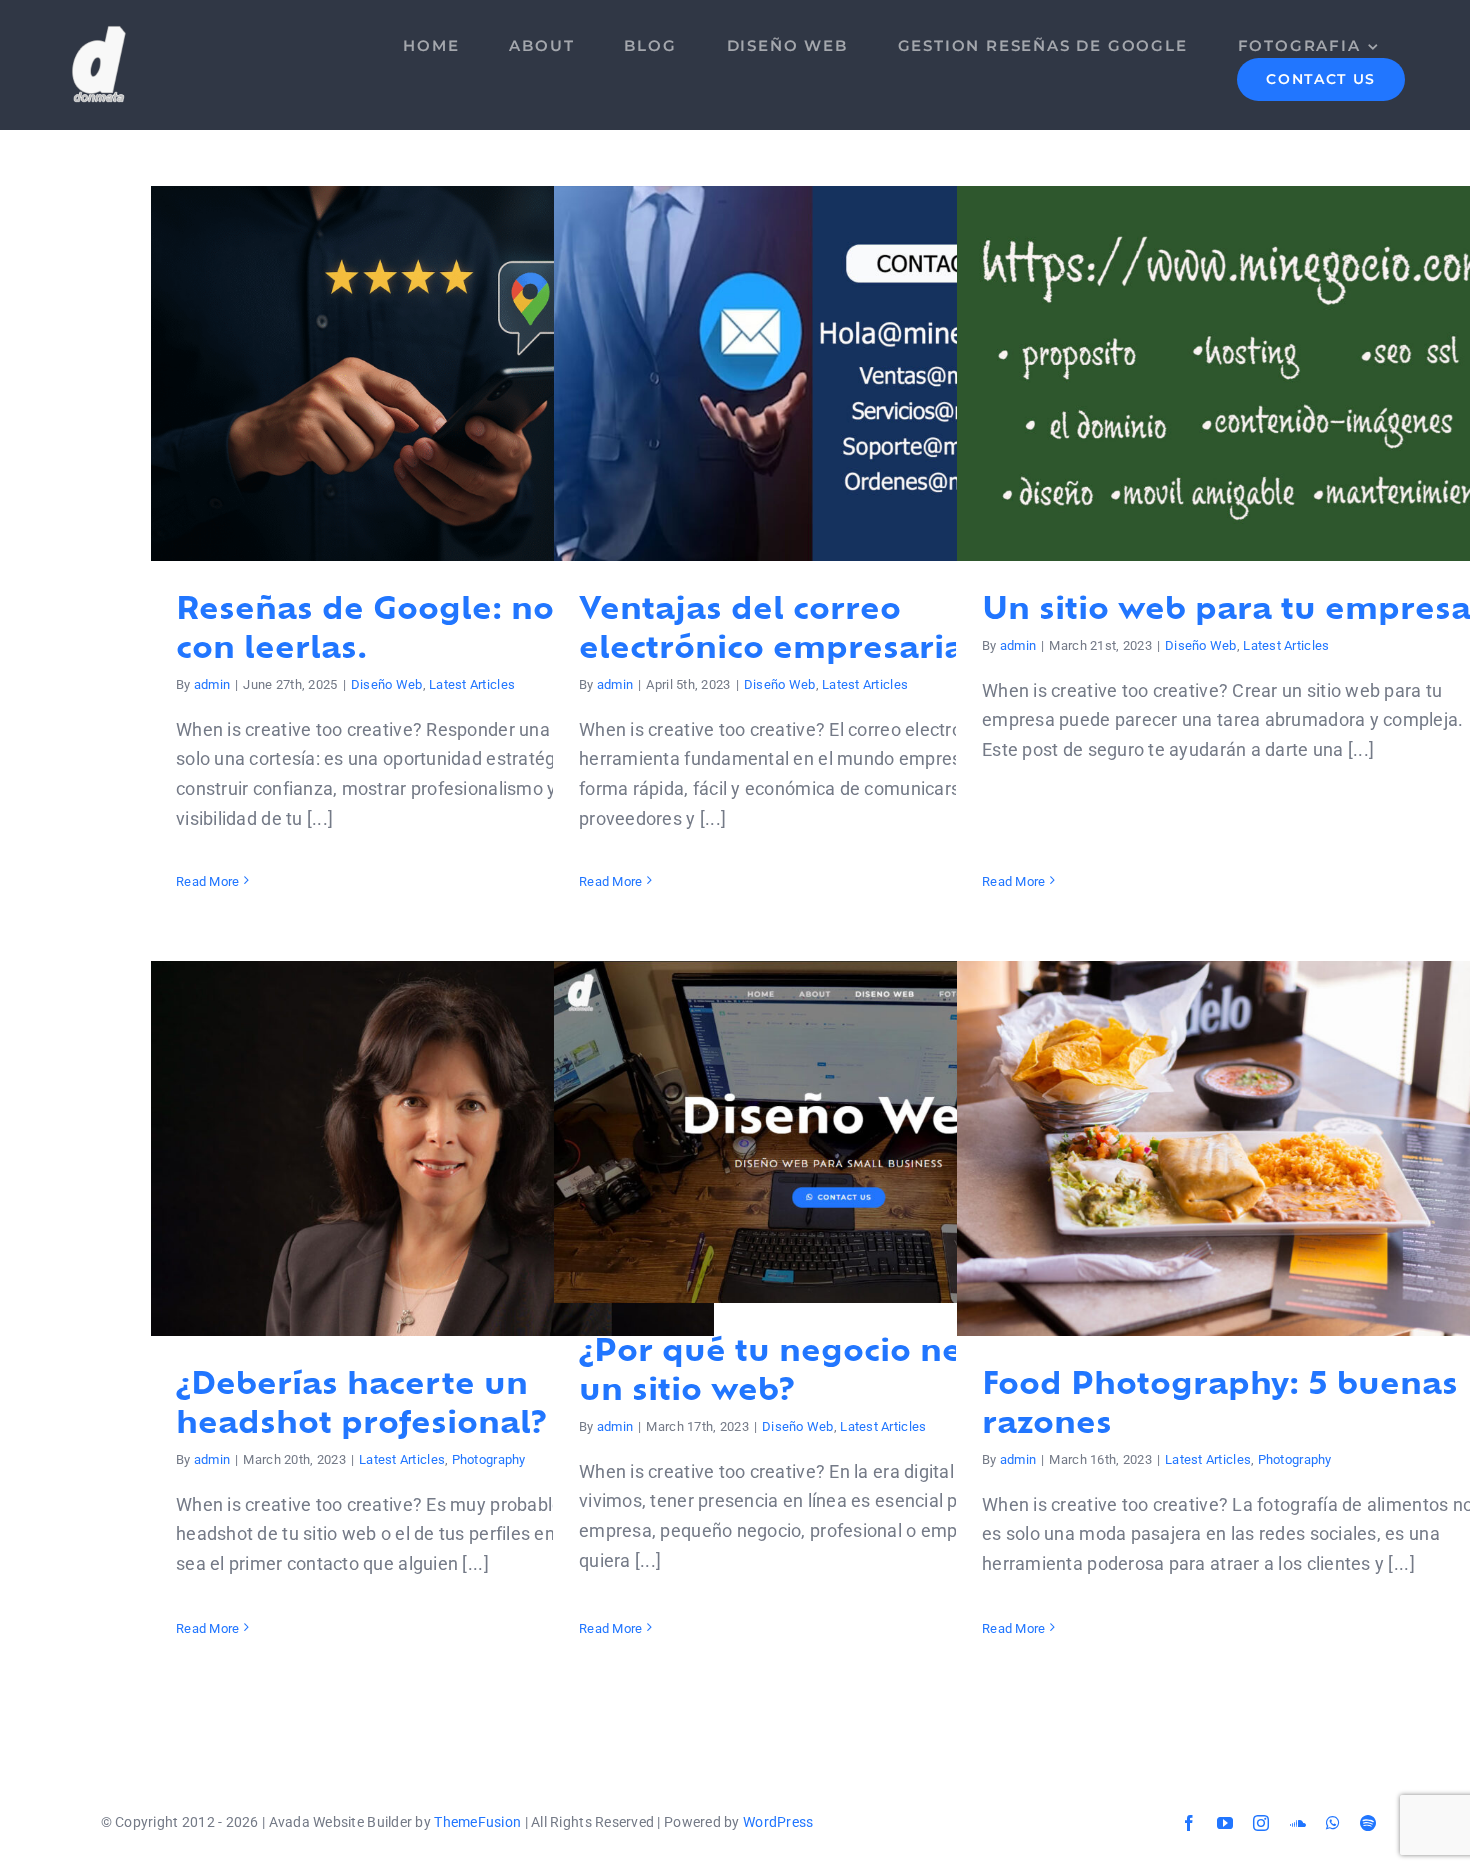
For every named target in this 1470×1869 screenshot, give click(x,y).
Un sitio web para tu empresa (1238, 373)
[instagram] (1261, 1823)
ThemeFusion (477, 1822)
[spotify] (1368, 1823)
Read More (207, 881)
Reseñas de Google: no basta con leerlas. (432, 373)
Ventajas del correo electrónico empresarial (835, 373)
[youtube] (1225, 1823)
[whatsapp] (1333, 1823)
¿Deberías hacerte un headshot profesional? (432, 1148)
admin (212, 684)
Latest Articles (472, 684)
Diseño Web (387, 684)
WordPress (778, 1822)
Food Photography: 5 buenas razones (1238, 1148)
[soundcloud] (1298, 1823)
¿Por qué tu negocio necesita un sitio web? (835, 1132)
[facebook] (1189, 1823)
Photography (489, 1459)
